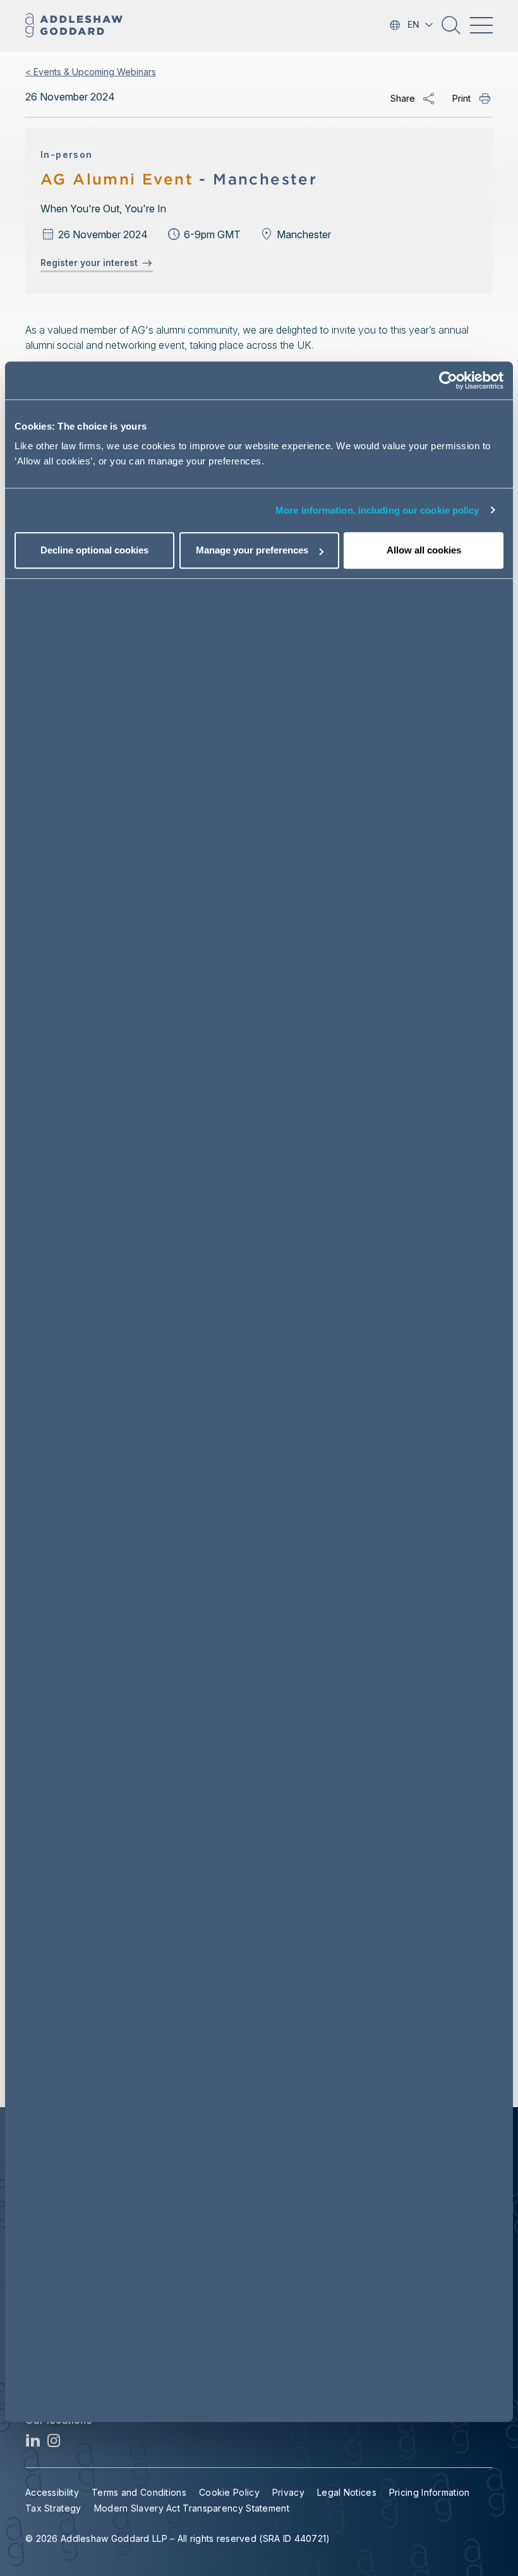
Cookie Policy (229, 2492)
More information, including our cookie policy (377, 510)
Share (403, 98)
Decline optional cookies (94, 550)
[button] (451, 30)
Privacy (288, 2492)
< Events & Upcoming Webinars (91, 72)
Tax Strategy (53, 2508)
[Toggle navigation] (481, 25)
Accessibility (52, 2492)
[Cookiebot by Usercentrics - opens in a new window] (448, 380)
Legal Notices (347, 2492)
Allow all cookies (424, 550)
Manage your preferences (252, 550)
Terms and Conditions (139, 2492)
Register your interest (92, 263)
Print (461, 98)
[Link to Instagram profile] (54, 2444)
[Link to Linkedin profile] (33, 2444)
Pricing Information (430, 2492)
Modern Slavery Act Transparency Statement (192, 2508)
